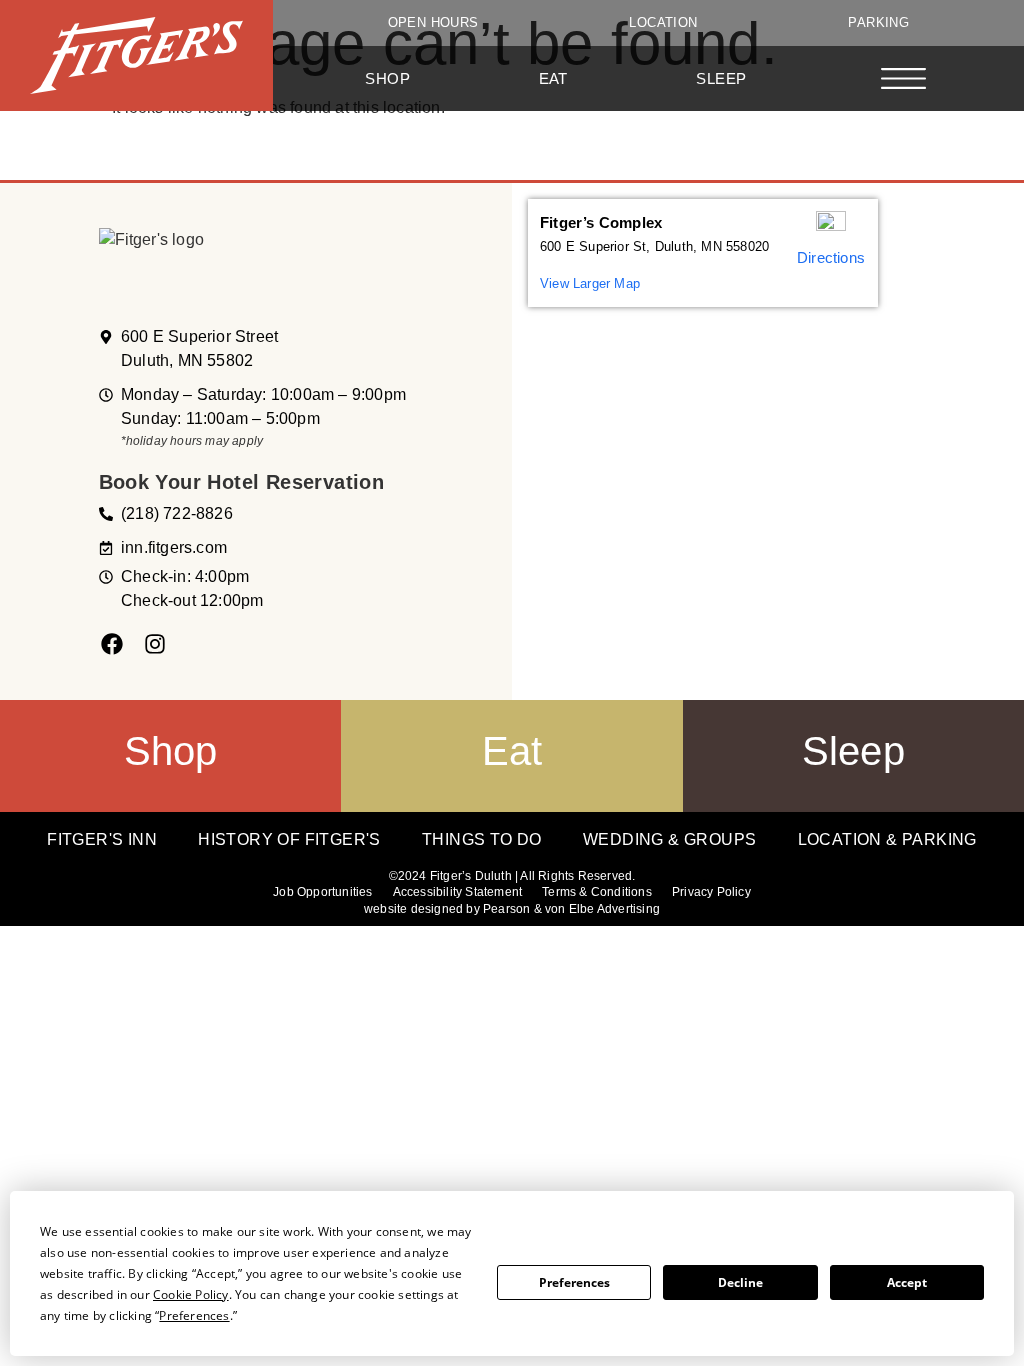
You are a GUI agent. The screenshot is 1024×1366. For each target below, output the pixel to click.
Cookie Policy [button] (191, 1294)
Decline (740, 1282)
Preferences (574, 1282)
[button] (903, 82)
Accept (907, 1282)
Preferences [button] (194, 1315)
